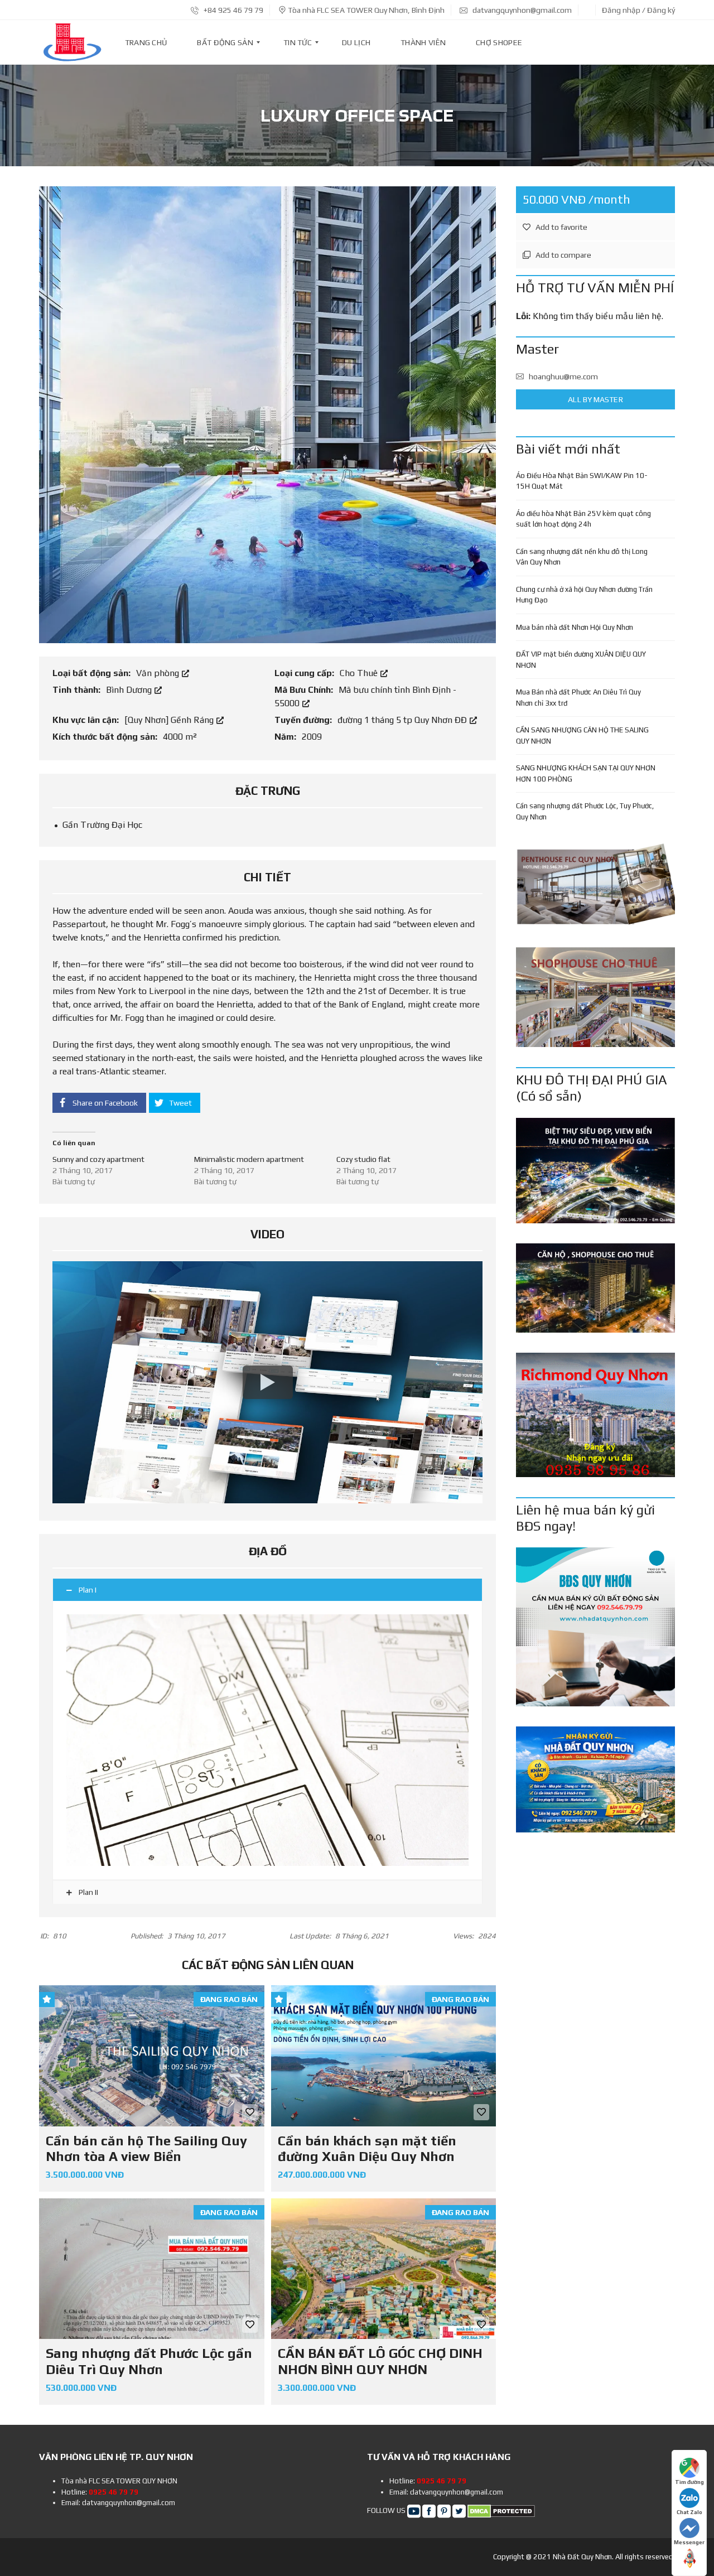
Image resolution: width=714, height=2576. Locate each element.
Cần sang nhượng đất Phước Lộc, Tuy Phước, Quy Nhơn (585, 811)
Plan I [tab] (88, 1590)
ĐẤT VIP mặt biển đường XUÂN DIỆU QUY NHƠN (581, 660)
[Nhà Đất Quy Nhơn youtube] (414, 2510)
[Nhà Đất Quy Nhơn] (72, 42)
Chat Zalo (689, 2512)
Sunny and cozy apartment (98, 1159)
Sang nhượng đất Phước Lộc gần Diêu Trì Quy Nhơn (149, 2361)
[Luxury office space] (267, 414)
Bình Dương (130, 690)
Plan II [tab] (88, 1892)
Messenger (689, 2542)
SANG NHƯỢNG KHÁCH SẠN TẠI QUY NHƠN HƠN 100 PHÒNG (586, 773)
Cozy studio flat (363, 1159)
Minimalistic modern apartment (249, 1159)
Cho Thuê (360, 673)
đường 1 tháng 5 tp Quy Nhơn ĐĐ (403, 720)
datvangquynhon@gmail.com (521, 10)
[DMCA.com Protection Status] (501, 2510)
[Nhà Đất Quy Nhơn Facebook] (429, 2510)
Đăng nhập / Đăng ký (638, 10)
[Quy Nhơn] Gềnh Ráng (170, 720)
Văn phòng (159, 673)
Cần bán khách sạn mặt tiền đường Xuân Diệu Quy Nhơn (367, 2149)
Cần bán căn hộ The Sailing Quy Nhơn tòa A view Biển (146, 2149)
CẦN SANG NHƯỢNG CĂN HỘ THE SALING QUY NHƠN (582, 735)
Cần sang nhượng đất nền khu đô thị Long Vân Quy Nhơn (582, 557)
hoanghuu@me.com (563, 377)
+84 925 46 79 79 (233, 10)
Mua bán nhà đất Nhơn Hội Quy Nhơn (575, 627)
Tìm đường (689, 2482)
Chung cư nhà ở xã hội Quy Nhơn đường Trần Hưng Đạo (584, 595)
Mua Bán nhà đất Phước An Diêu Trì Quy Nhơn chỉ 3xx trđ (578, 698)
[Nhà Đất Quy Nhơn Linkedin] (444, 2510)
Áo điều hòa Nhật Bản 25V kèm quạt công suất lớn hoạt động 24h (583, 519)
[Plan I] (267, 1740)
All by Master (595, 399)
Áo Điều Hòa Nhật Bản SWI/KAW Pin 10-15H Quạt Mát (582, 481)
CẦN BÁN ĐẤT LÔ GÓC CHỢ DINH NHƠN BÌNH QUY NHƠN (380, 2361)
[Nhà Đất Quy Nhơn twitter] (459, 2510)
